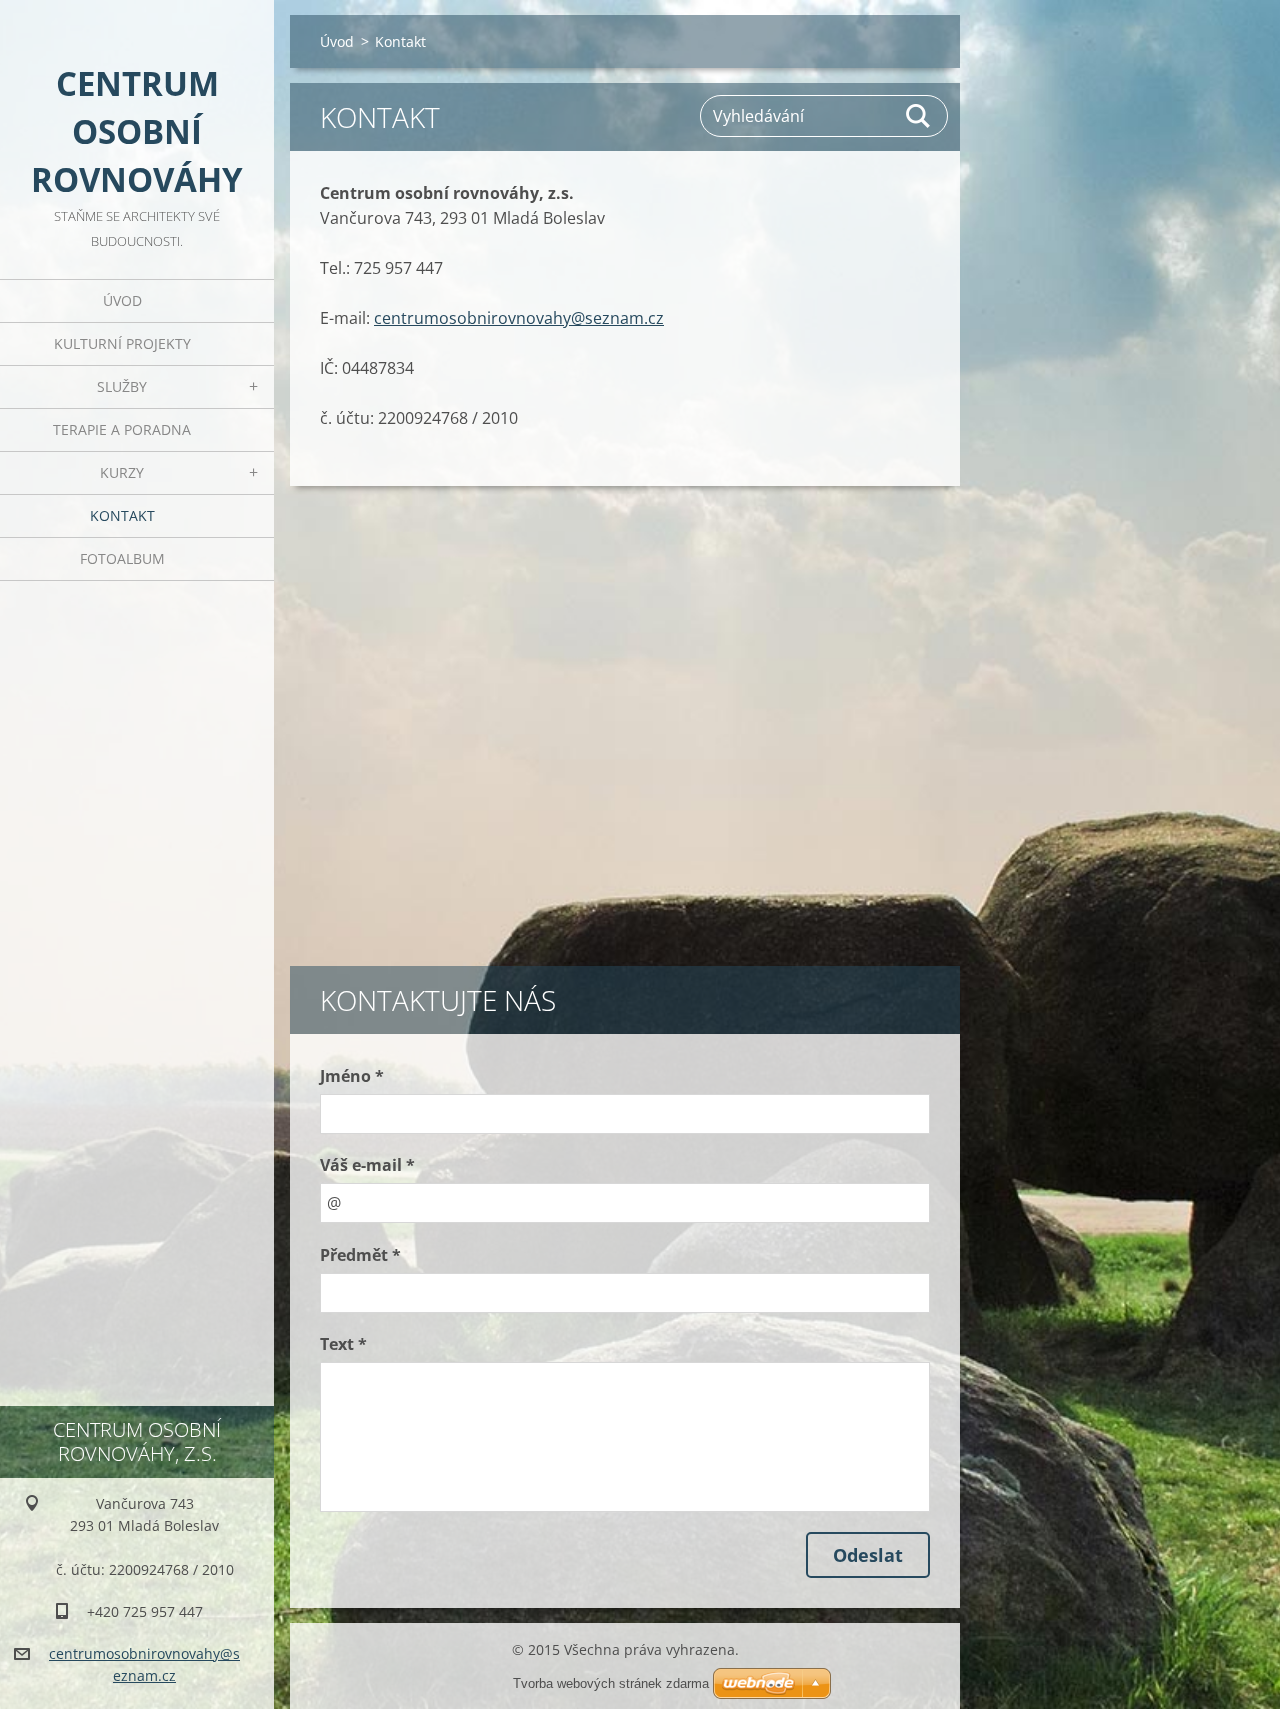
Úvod (122, 300)
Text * (343, 1344)
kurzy (122, 472)
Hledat (919, 116)
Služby (122, 386)
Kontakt (122, 515)
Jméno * (352, 1076)
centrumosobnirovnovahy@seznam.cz (519, 318)
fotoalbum (122, 558)
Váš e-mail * (367, 1165)
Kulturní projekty (122, 343)
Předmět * (360, 1255)
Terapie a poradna (122, 429)
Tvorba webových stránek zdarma (611, 1683)
